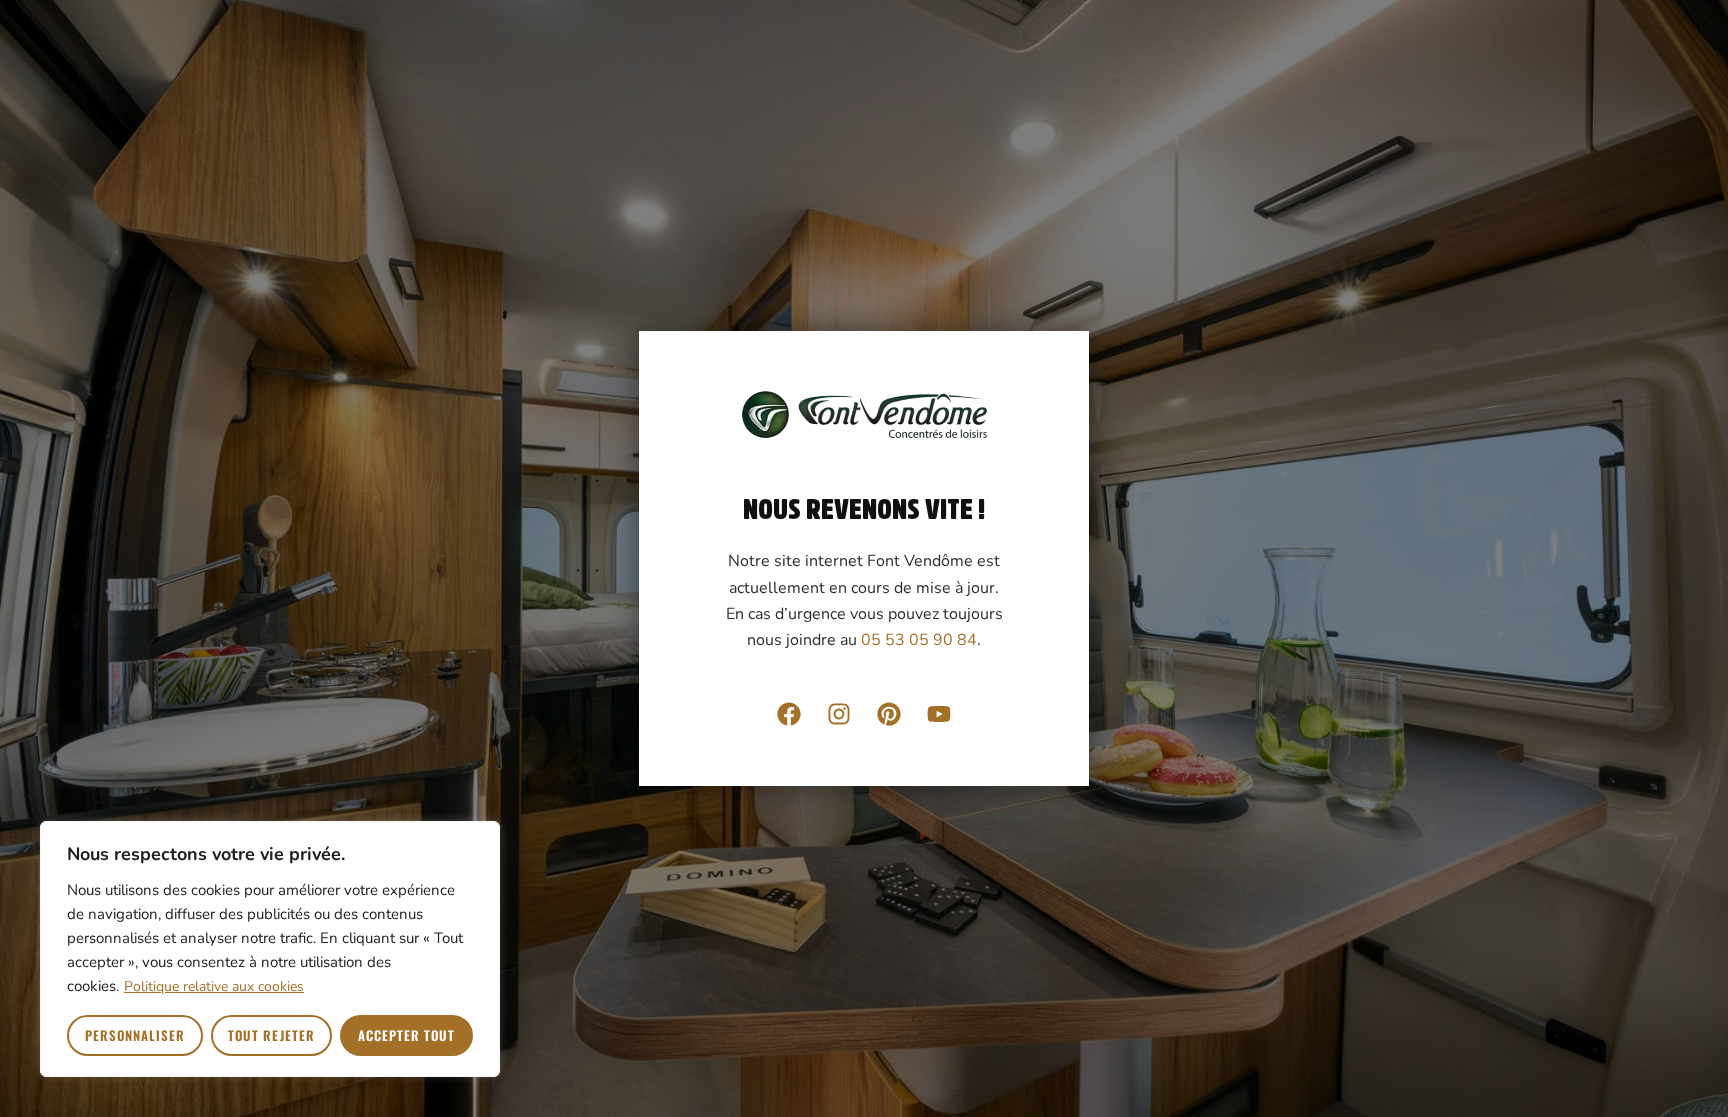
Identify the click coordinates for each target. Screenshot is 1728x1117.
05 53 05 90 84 (919, 640)
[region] (270, 949)
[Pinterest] (889, 714)
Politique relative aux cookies (214, 986)
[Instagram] (839, 714)
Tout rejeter (271, 1035)
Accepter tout (407, 1035)
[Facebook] (789, 714)
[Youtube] (939, 714)
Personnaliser (135, 1035)
